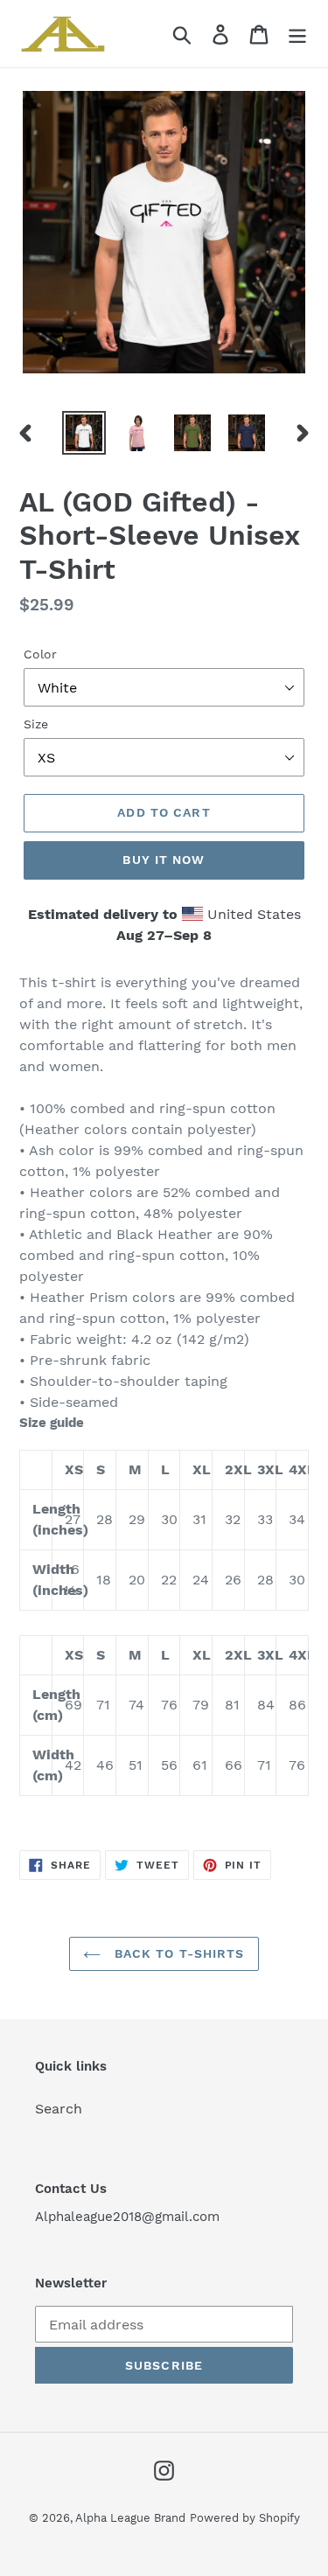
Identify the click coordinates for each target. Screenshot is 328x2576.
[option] (84, 433)
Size (36, 724)
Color (40, 654)
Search (59, 2109)
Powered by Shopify (245, 2518)
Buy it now (164, 860)
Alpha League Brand (130, 2518)
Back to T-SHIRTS (177, 1953)
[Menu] (297, 34)
